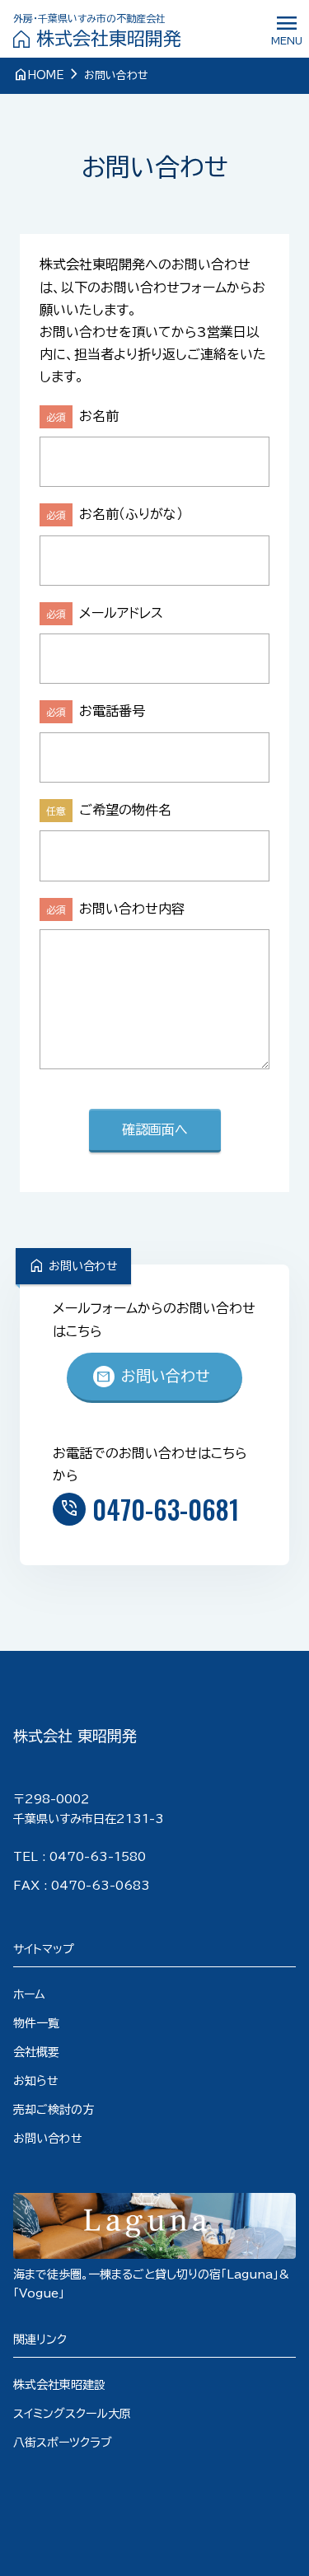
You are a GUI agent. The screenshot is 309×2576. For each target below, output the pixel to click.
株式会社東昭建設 (59, 2385)
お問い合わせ (153, 1377)
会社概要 (36, 2052)
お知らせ (36, 2081)
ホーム (29, 1994)
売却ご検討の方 (54, 2110)
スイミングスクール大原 (72, 2414)
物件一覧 (36, 2023)
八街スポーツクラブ (63, 2443)
